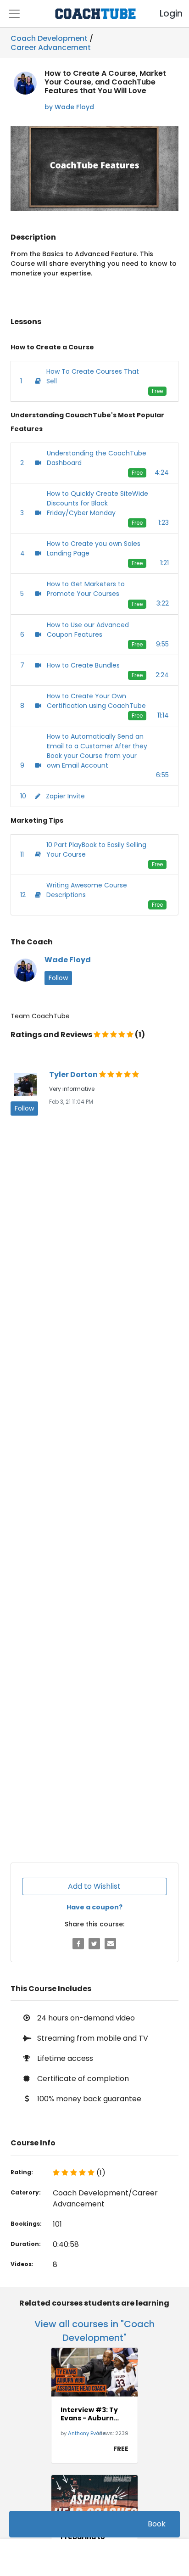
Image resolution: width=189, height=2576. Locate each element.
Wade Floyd (68, 960)
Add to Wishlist (94, 1886)
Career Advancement (51, 46)
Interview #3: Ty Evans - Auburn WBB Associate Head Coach (89, 2414)
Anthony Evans (87, 2433)
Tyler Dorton (74, 1075)
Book (157, 2524)
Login (163, 14)
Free (157, 391)
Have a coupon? (94, 1907)
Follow (58, 978)
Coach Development (49, 38)
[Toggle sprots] (14, 14)
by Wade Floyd (69, 107)
